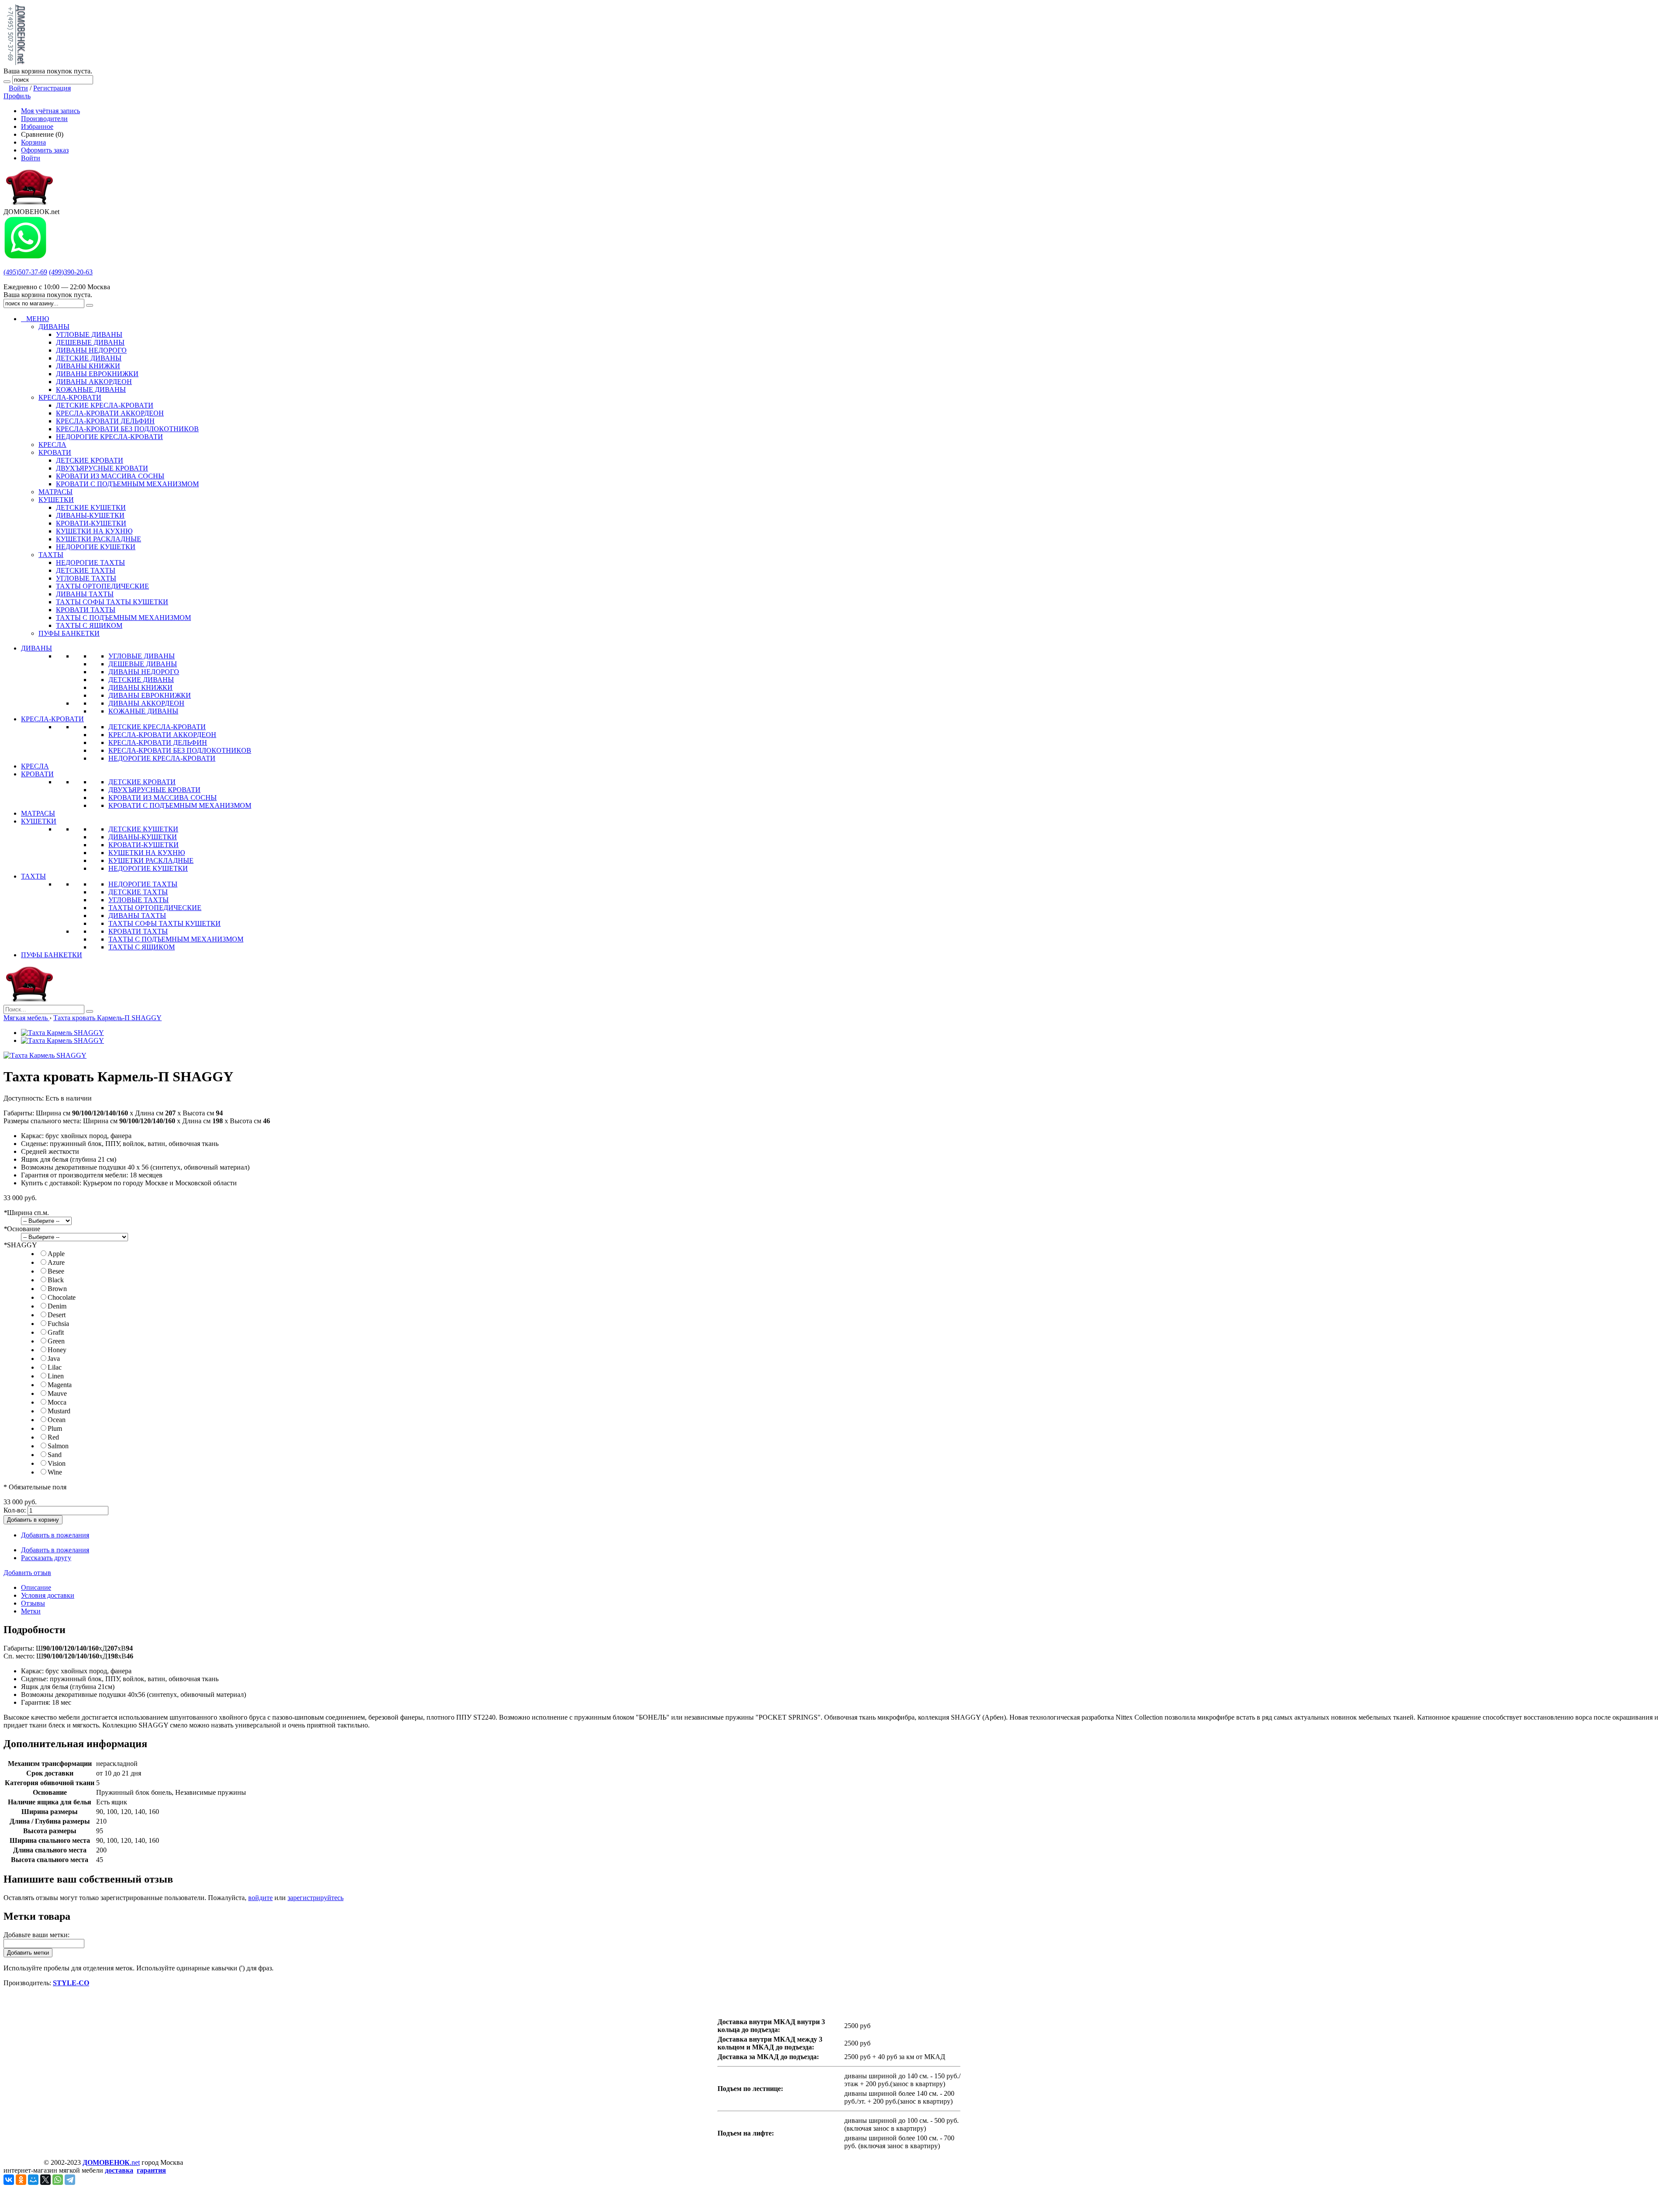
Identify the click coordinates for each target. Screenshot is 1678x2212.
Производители (44, 119)
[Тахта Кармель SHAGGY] (62, 1033)
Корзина (33, 142)
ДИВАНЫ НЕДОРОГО (144, 672)
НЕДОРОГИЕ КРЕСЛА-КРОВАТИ (162, 758)
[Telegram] (70, 2180)
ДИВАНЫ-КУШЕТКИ (143, 837)
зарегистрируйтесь (315, 1898)
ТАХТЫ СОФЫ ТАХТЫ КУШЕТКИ (165, 923)
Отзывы (33, 1603)
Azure (56, 1262)
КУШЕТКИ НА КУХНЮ (147, 853)
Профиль (17, 96)
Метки (31, 1611)
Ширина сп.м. (26, 1213)
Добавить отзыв (27, 1573)
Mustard (59, 1411)
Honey (57, 1350)
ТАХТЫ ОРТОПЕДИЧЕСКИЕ (155, 908)
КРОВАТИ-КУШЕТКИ (144, 845)
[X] (45, 2180)
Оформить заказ (45, 150)
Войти (18, 88)
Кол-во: (15, 1510)
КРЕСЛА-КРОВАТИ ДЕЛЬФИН (158, 743)
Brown (57, 1289)
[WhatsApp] (58, 2180)
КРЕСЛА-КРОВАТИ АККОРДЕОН (162, 735)
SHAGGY (20, 1245)
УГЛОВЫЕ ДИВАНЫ (142, 656)
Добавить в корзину (33, 1520)
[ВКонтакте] (9, 2180)
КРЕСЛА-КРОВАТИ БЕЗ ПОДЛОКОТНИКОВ (180, 750)
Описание (36, 1587)
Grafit (56, 1332)
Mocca (57, 1402)
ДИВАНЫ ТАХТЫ (137, 916)
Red (53, 1437)
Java (54, 1359)
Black (56, 1280)
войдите (260, 1898)
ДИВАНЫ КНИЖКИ (140, 687)
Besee (56, 1271)
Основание (22, 1229)
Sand (55, 1455)
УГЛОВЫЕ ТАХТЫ (139, 900)
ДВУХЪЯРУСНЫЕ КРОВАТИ (154, 790)
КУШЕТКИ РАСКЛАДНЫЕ (151, 860)
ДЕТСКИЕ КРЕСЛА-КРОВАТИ (157, 727)
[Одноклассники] (21, 2180)
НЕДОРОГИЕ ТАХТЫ (143, 884)
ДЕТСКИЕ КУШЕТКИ (143, 829)
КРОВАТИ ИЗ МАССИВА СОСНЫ (163, 798)
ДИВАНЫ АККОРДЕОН (146, 703)
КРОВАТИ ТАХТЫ (138, 931)
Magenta (60, 1385)
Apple (56, 1254)
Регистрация (52, 88)
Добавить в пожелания (55, 1535)
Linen (56, 1376)
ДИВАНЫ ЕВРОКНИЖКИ (150, 695)
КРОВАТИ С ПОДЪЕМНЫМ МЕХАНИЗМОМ (180, 805)
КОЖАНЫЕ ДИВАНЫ (143, 711)
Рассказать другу (46, 1558)
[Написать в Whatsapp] (25, 257)
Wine (55, 1472)
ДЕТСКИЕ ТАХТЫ (138, 892)
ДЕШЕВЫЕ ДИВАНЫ (143, 664)
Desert (57, 1315)
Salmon (58, 1446)
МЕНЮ (35, 319)
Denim (57, 1306)
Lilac (55, 1367)
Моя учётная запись (50, 111)
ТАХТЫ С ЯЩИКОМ (142, 947)
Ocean (57, 1420)
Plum (55, 1428)
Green (56, 1341)
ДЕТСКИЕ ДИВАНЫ (141, 680)
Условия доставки (48, 1595)
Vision (57, 1463)
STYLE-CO (71, 1983)
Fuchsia (58, 1324)
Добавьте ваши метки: (36, 1935)
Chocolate (62, 1297)
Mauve (57, 1393)
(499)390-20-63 (71, 272)
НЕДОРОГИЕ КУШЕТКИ (148, 868)
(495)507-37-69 (25, 272)
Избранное (37, 126)
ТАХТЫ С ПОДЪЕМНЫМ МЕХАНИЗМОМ (176, 939)
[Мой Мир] (33, 2180)
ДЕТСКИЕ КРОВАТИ (142, 782)
